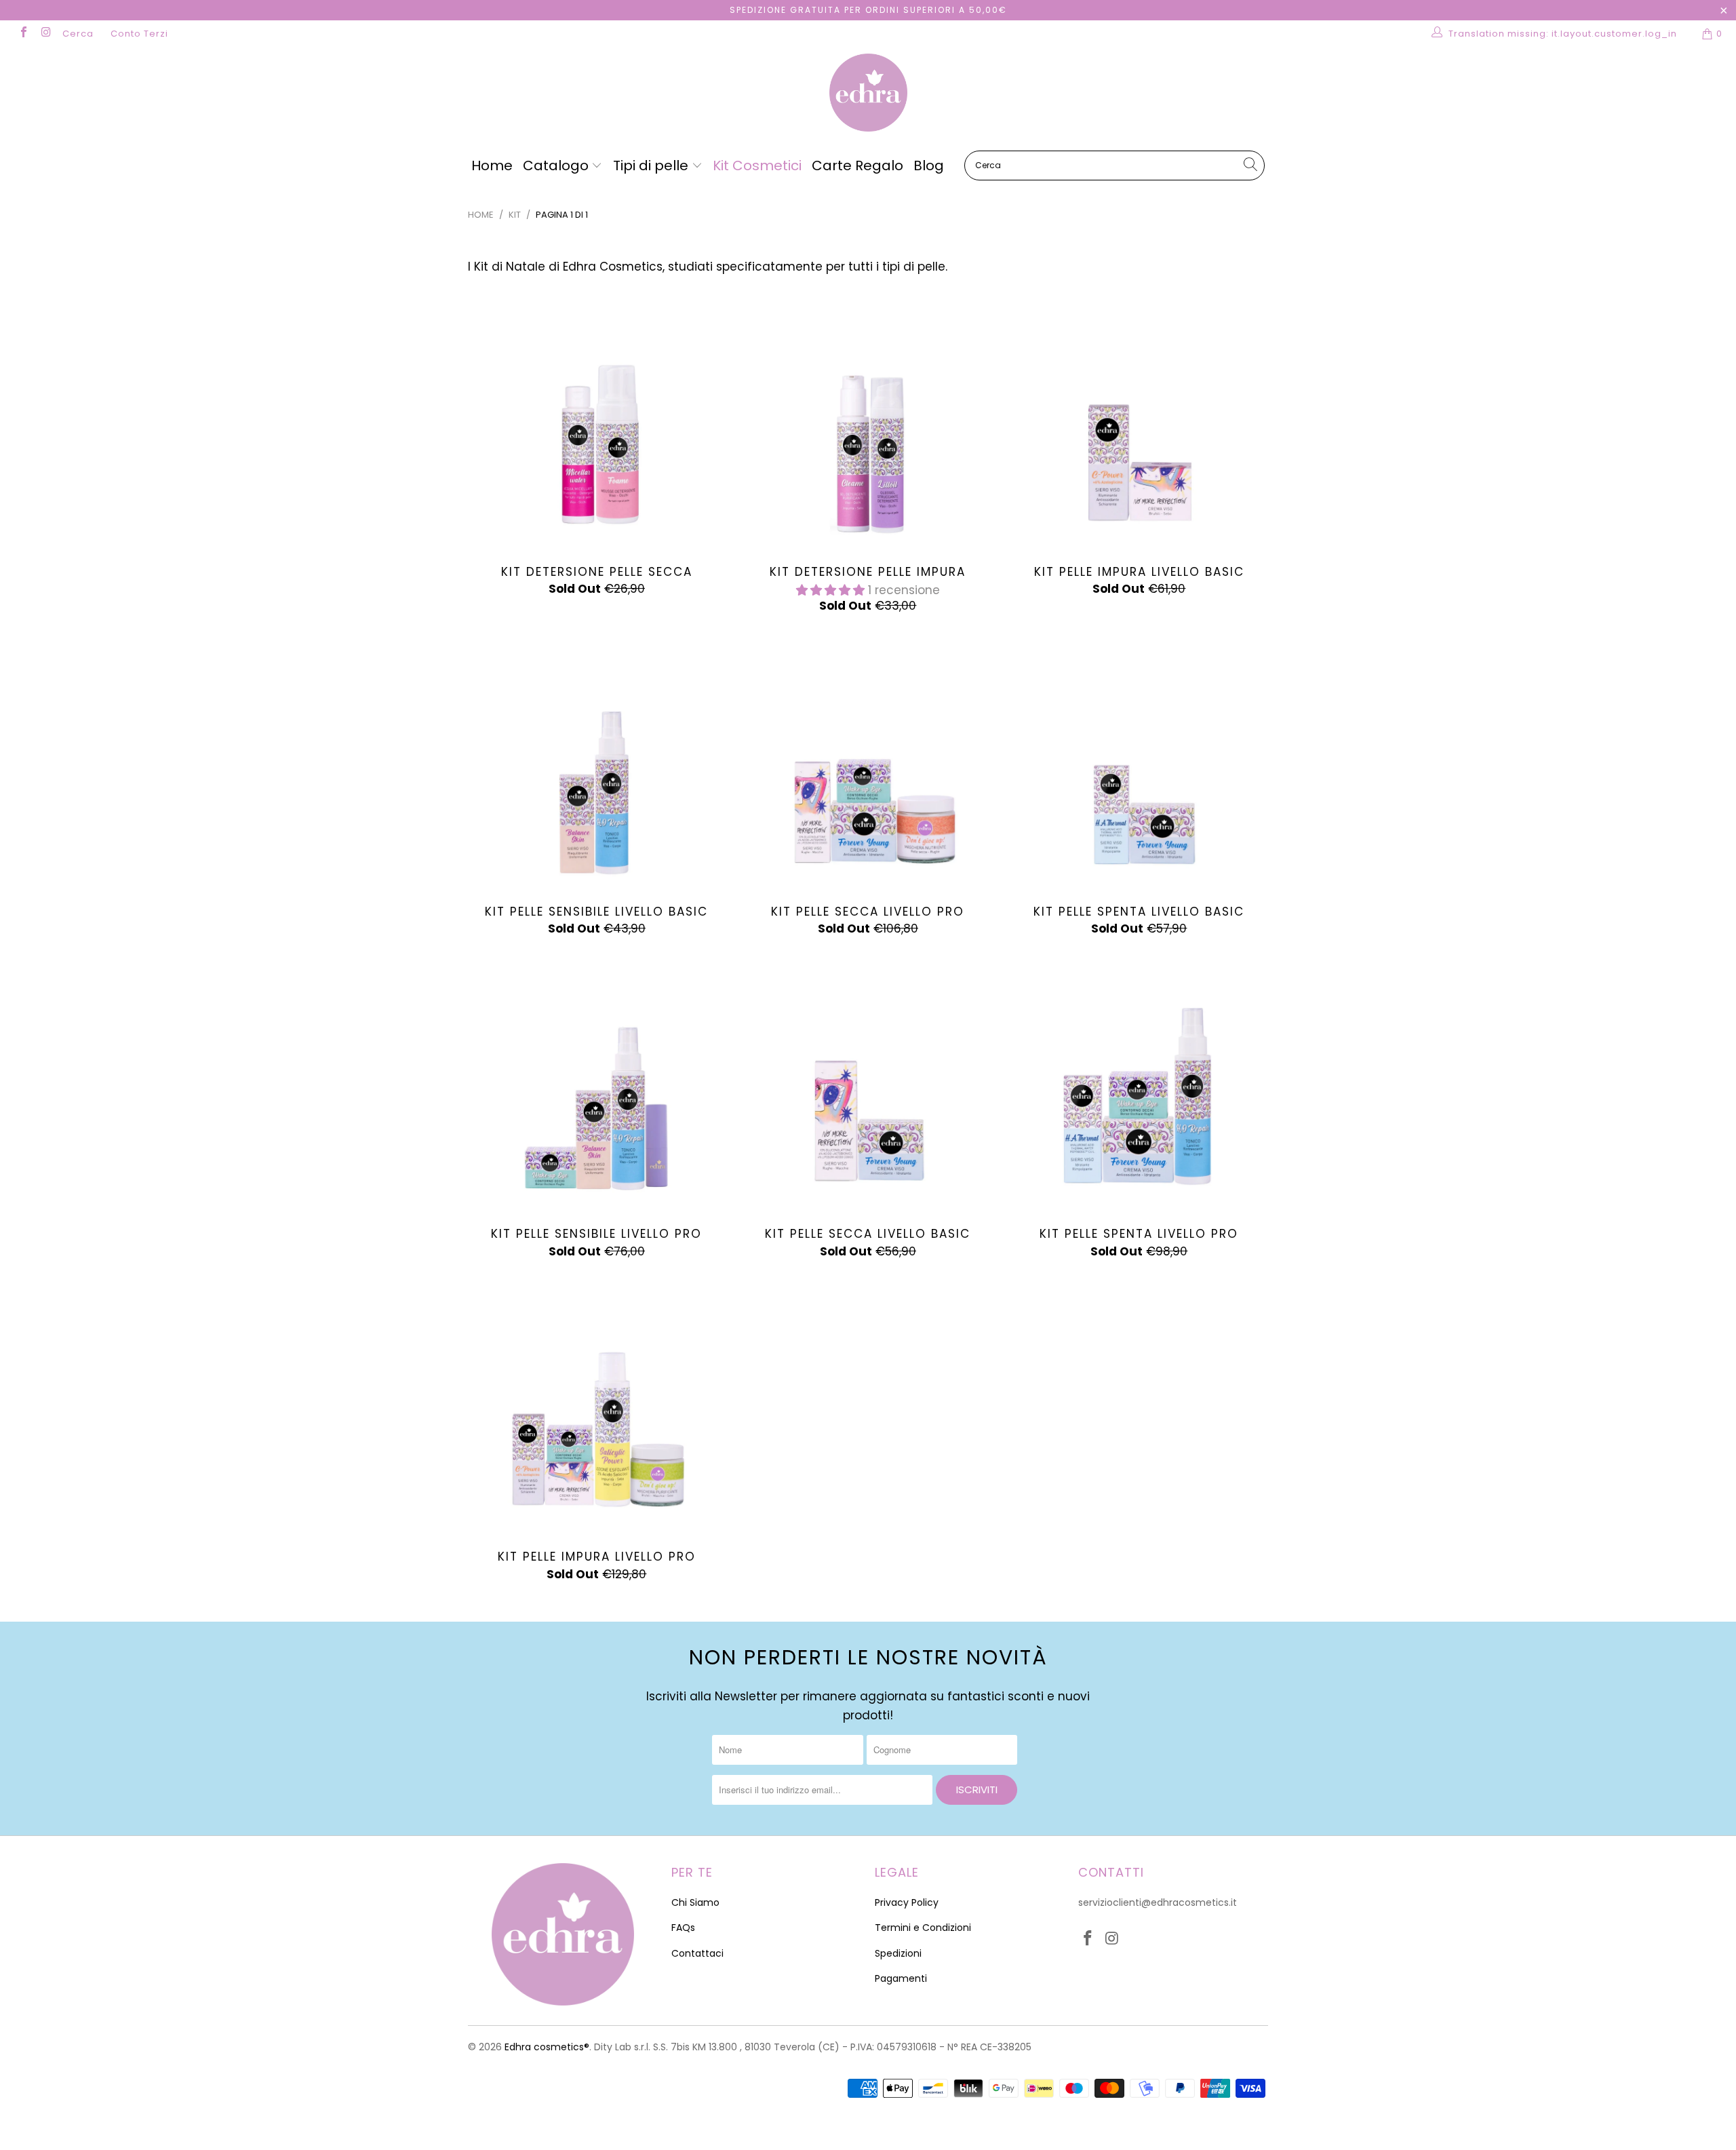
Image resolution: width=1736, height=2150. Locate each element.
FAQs (683, 1928)
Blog (929, 165)
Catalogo (557, 165)
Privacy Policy (907, 1902)
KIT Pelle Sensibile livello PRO (597, 1084)
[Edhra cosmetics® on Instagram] (45, 34)
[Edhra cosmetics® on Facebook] (23, 34)
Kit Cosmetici (757, 165)
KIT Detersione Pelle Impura (868, 423)
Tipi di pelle (652, 165)
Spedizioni (898, 1953)
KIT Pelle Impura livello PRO (597, 1407)
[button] (830, 590)
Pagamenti (901, 1978)
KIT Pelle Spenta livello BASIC (1139, 762)
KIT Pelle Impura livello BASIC (1139, 423)
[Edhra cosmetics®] (868, 94)
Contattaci (697, 1953)
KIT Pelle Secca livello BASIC (868, 1084)
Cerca (78, 34)
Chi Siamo (695, 1902)
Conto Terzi (139, 34)
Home (492, 165)
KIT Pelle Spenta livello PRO (1139, 1084)
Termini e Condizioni (923, 1928)
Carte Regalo (857, 165)
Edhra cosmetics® (547, 2047)
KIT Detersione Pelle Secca (597, 423)
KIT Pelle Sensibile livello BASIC (597, 762)
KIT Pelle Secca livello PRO (868, 762)
